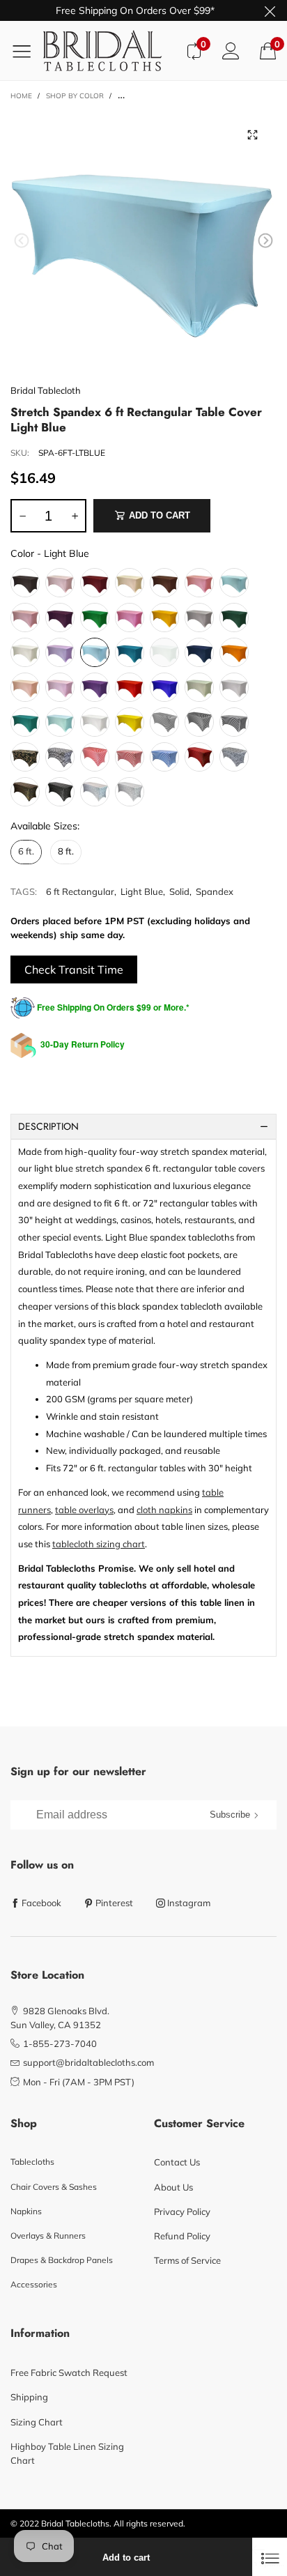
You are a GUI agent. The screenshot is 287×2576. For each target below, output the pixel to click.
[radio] (25, 583)
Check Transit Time (74, 969)
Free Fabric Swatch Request (69, 2372)
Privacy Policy (182, 2211)
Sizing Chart (37, 2422)
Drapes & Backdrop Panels (62, 2260)
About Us (173, 2187)
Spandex (215, 891)
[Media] (252, 135)
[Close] (270, 2557)
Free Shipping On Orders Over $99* (135, 10)
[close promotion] (270, 10)
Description (48, 1126)
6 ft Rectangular (80, 891)
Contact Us (177, 2162)
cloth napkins (164, 1510)
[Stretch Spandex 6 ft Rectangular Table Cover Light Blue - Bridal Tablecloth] (143, 243)
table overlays (84, 1510)
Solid (179, 891)
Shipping (29, 2397)
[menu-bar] (27, 51)
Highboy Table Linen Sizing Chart (67, 2453)
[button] (22, 241)
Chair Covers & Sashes (54, 2187)
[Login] (231, 51)
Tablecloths (32, 2162)
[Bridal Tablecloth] (109, 51)
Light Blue (142, 891)
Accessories (34, 2284)
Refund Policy (182, 2236)
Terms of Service (187, 2260)
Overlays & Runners (48, 2236)
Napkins (26, 2211)
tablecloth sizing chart (99, 1544)
